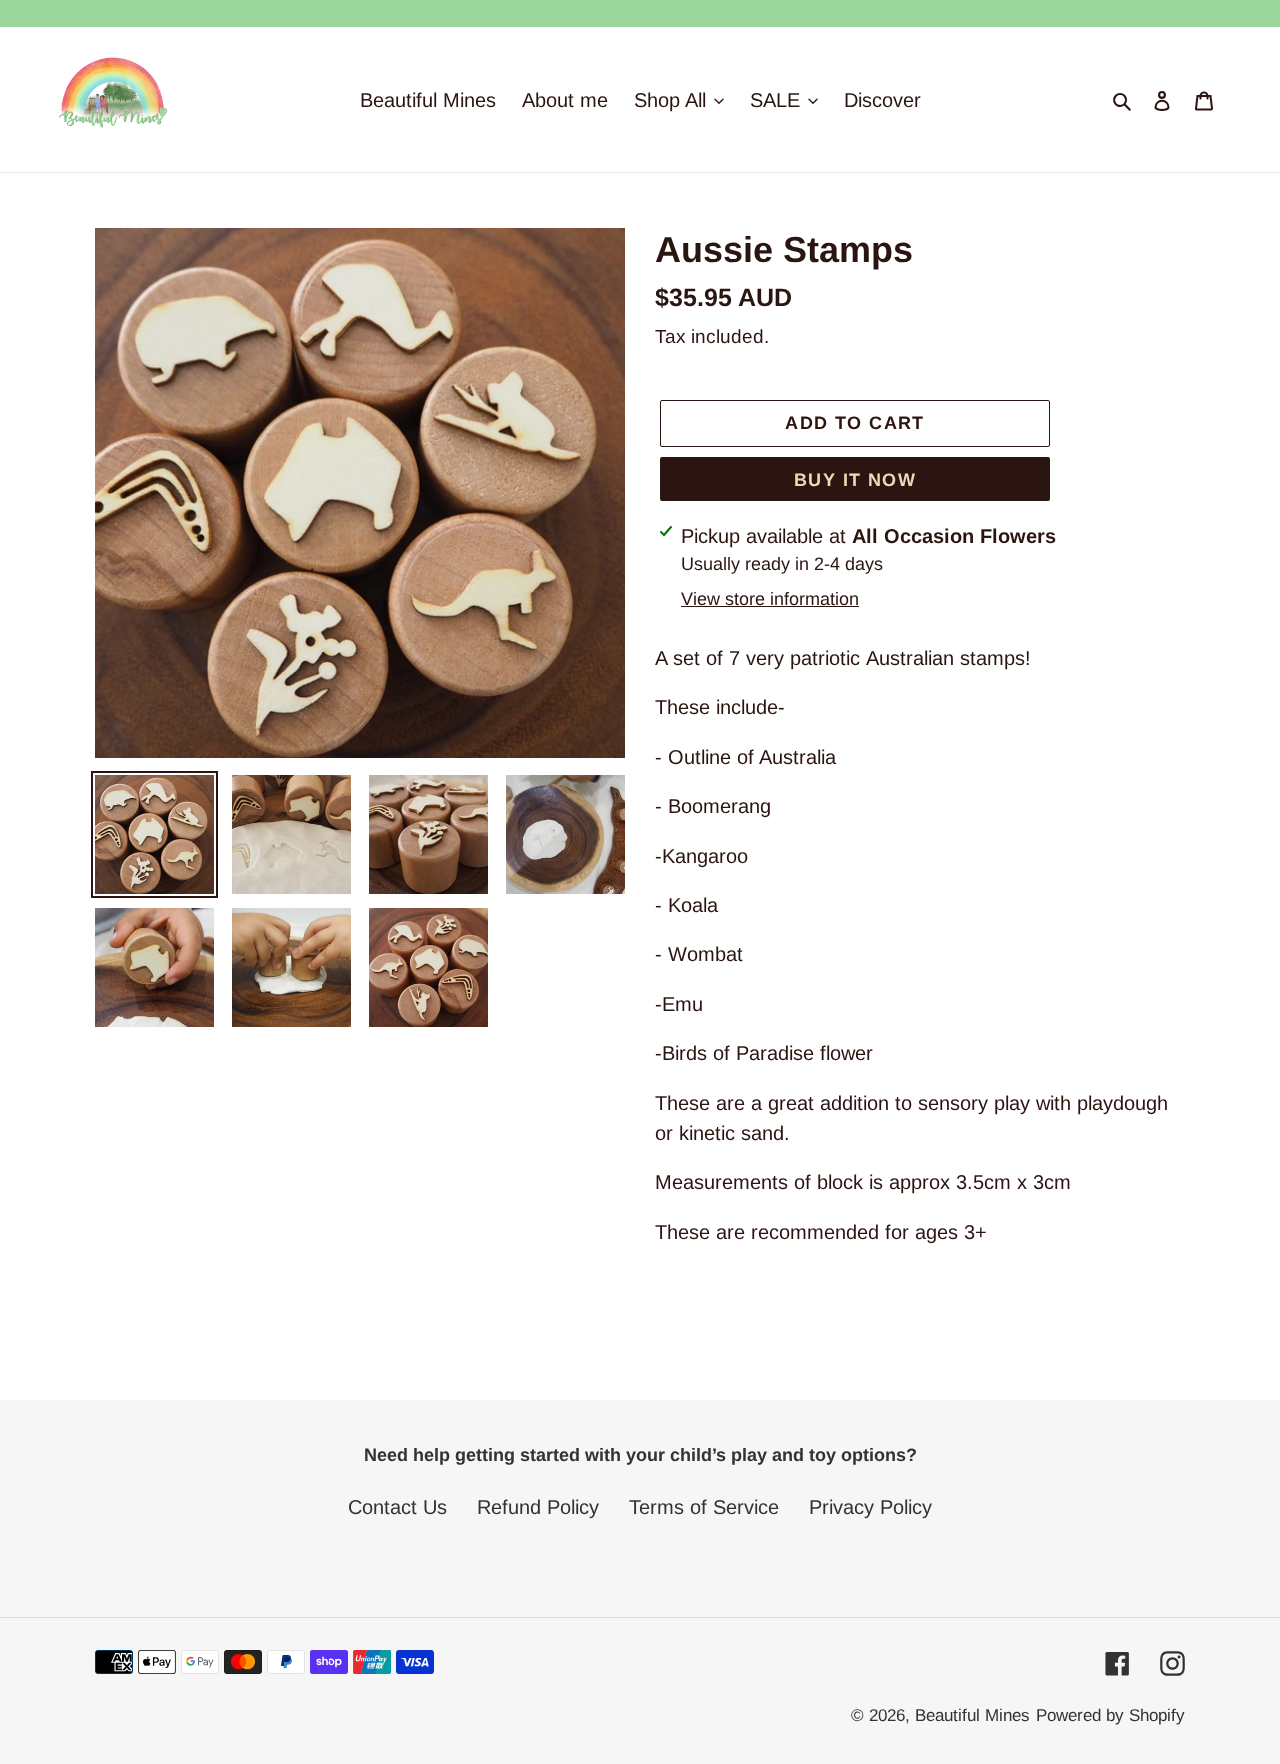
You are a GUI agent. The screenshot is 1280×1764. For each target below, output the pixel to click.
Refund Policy (538, 1507)
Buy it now (855, 480)
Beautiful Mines (972, 1715)
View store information (770, 599)
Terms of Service (704, 1507)
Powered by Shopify (1110, 1715)
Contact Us (397, 1507)
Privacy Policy (870, 1507)
